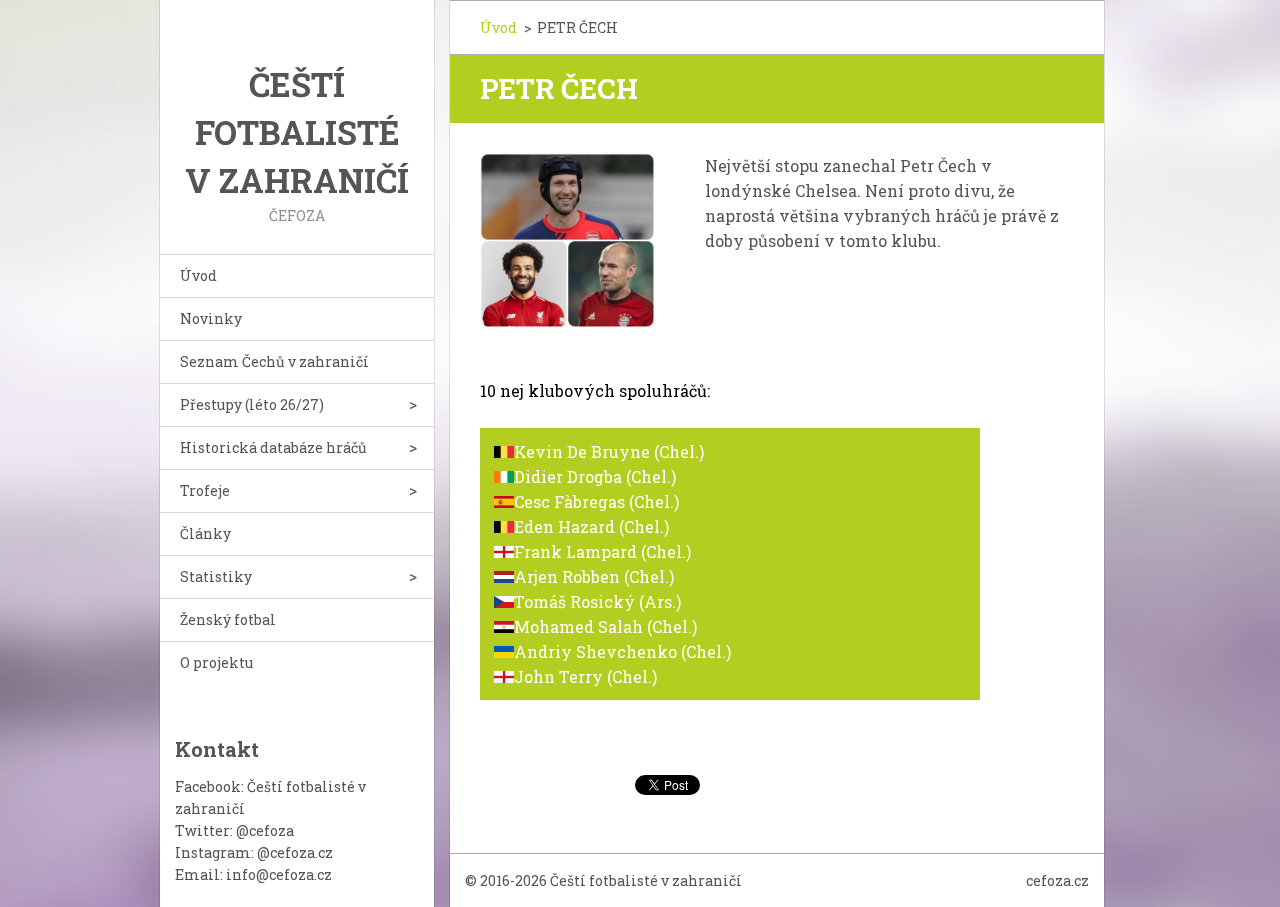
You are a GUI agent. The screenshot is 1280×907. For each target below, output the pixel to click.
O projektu (216, 662)
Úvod (198, 275)
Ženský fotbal (228, 619)
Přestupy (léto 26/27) (252, 404)
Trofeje (205, 490)
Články (205, 533)
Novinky (211, 318)
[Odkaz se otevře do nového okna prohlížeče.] (567, 240)
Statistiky (216, 576)
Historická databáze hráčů (273, 447)
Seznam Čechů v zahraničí (274, 361)
